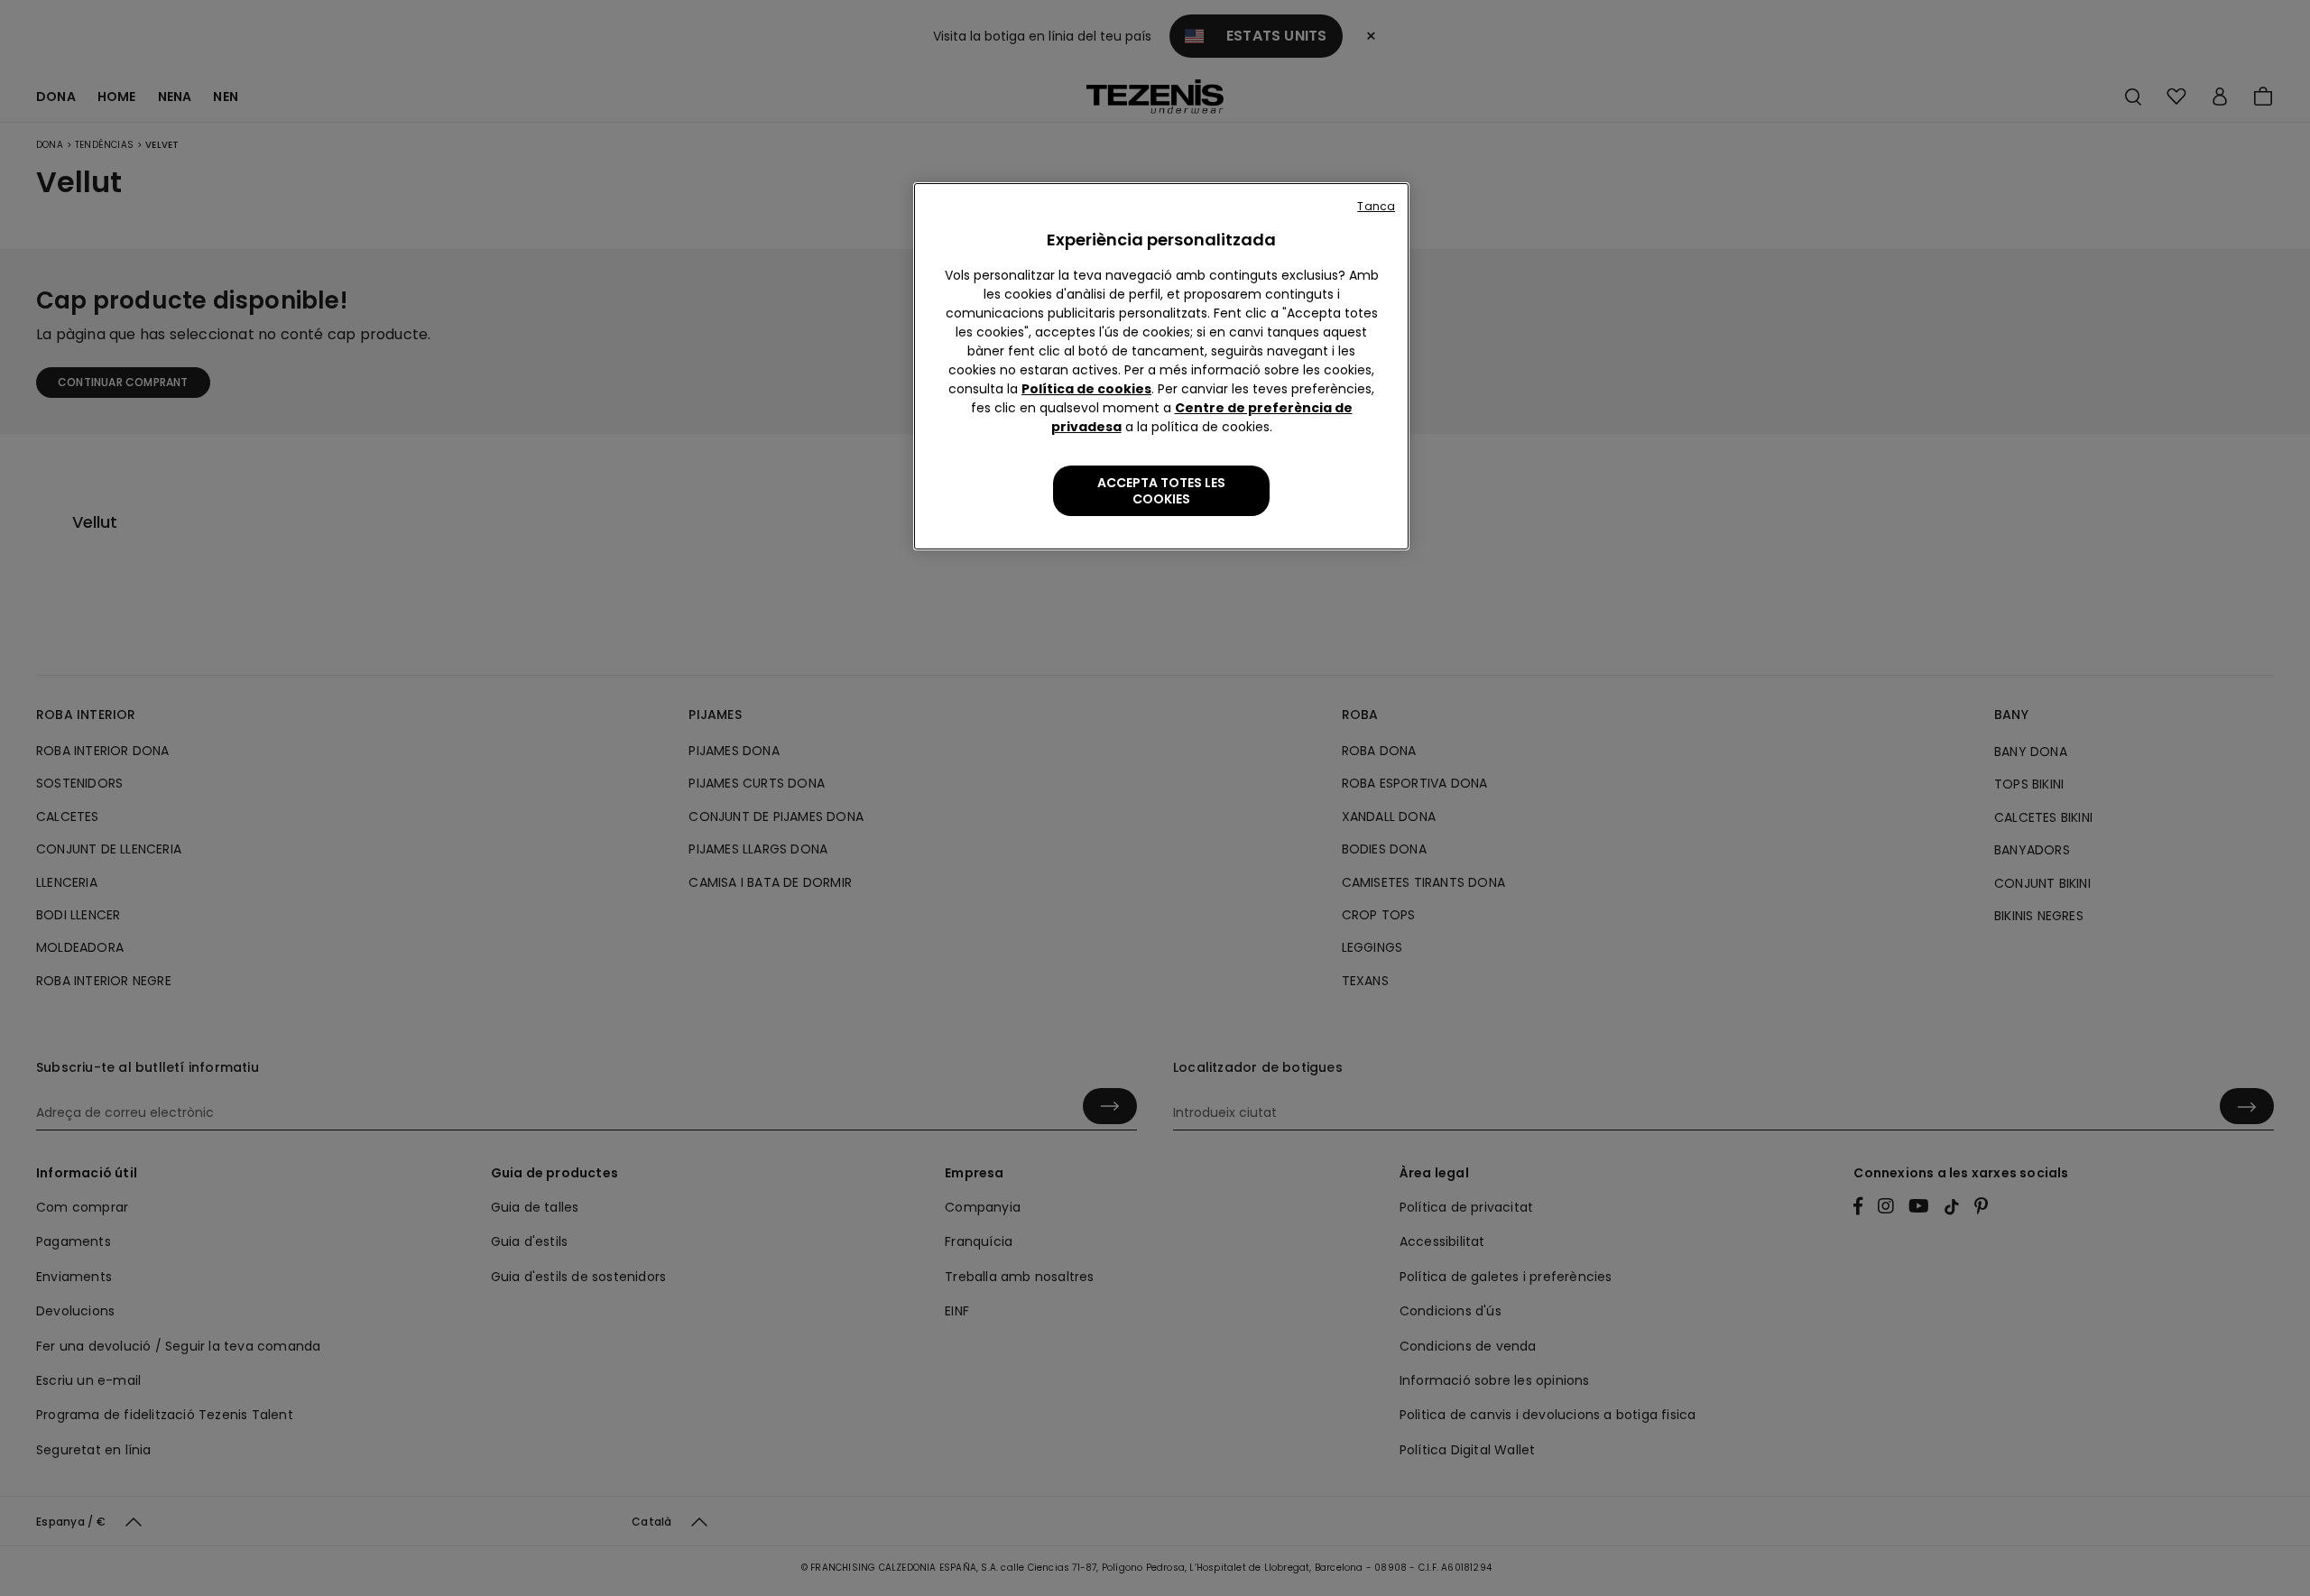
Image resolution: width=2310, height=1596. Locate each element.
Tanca (1376, 206)
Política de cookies (1086, 389)
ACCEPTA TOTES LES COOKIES (1161, 491)
